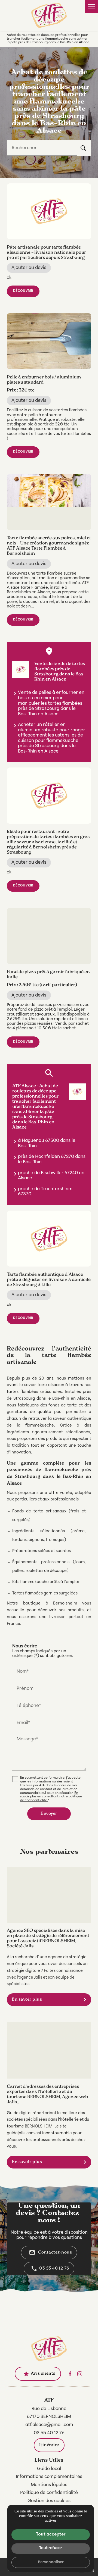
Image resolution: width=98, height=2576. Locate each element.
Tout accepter (51, 2534)
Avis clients (39, 2374)
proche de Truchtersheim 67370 (45, 1192)
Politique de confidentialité (49, 2493)
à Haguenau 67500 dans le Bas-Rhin (47, 1143)
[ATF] (49, 15)
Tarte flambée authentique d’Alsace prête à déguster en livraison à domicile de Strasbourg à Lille (49, 1280)
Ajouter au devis (29, 268)
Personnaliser (51, 2562)
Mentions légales (49, 2485)
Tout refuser (51, 2548)
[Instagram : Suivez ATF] (80, 2374)
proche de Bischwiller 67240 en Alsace (51, 1176)
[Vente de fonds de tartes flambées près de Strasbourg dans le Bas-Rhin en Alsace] (21, 670)
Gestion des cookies (49, 2501)
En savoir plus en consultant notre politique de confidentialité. (51, 1797)
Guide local (49, 2469)
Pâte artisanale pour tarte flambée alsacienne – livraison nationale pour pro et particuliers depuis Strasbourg (47, 253)
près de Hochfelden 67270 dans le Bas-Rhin (52, 1159)
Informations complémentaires (49, 2477)
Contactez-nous (50, 2252)
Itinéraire (49, 2445)
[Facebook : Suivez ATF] (70, 2374)
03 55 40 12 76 (54, 2268)
